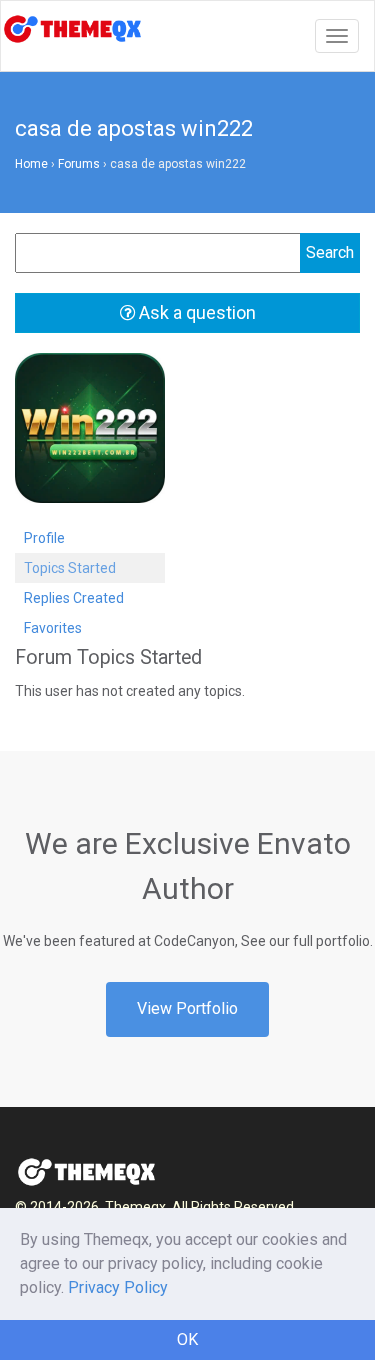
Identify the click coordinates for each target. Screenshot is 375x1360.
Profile (44, 538)
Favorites (53, 628)
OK (187, 1339)
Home (31, 164)
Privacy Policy (118, 1287)
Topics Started (70, 568)
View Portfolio (187, 1008)
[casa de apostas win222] (90, 437)
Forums (79, 164)
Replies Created (74, 598)
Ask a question (195, 312)
